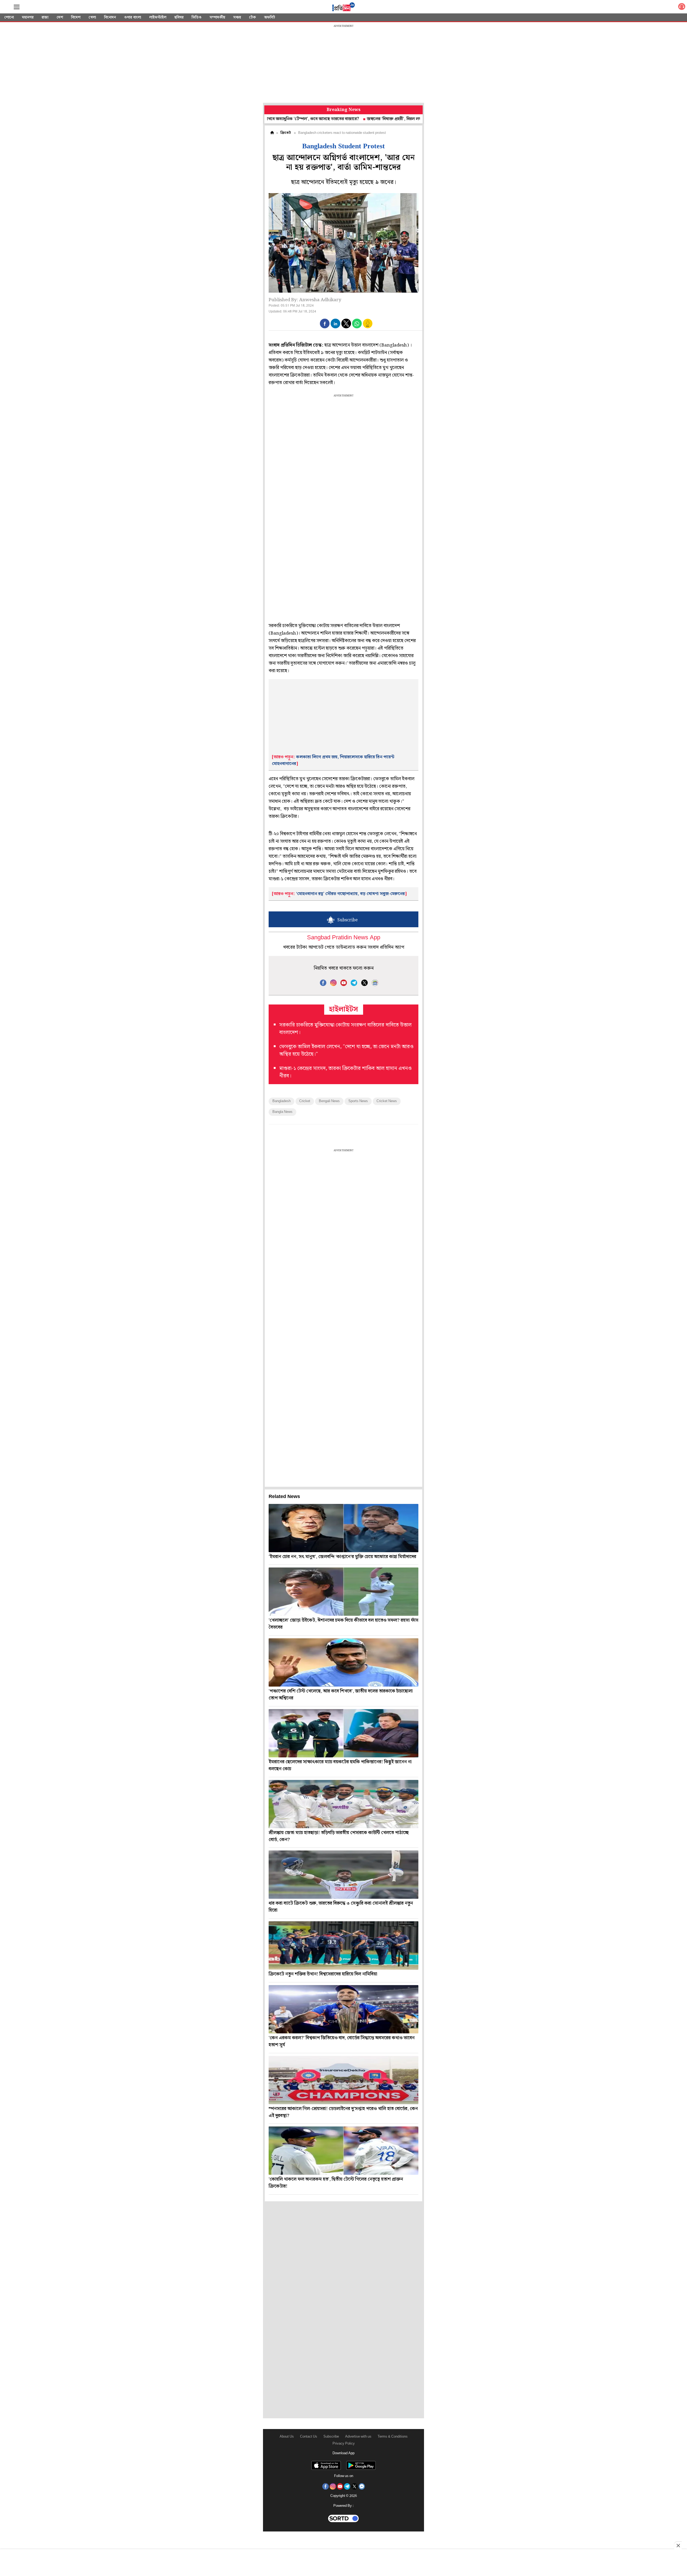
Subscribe (331, 2437)
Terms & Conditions (393, 2437)
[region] (343, 64)
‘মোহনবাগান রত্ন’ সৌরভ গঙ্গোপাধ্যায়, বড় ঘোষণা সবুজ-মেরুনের (350, 894)
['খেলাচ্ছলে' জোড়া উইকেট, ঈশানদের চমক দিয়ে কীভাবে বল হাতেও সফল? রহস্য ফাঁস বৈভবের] (343, 1592)
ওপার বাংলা (133, 17)
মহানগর (28, 17)
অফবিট (270, 17)
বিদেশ (76, 17)
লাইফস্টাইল (158, 17)
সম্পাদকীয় (217, 17)
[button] (325, 323)
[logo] (343, 8)
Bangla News (282, 1112)
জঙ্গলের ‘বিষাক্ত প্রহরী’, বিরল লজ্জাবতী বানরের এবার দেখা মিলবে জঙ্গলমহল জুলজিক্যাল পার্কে (359, 119)
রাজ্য (45, 17)
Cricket (305, 1101)
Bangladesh (282, 1101)
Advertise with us (358, 2437)
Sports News (358, 1101)
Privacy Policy (344, 2444)
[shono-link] (682, 8)
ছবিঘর (179, 17)
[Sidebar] (17, 7)
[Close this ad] (678, 2545)
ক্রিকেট (286, 133)
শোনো (9, 17)
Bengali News (329, 1101)
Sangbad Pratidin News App (344, 938)
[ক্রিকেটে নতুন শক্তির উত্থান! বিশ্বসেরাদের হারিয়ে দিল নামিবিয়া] (343, 1945)
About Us (287, 2437)
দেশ (60, 17)
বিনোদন (110, 17)
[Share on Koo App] (368, 327)
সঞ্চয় (237, 17)
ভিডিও (197, 17)
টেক (253, 17)
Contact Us (309, 2437)
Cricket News (387, 1101)
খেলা (92, 17)
